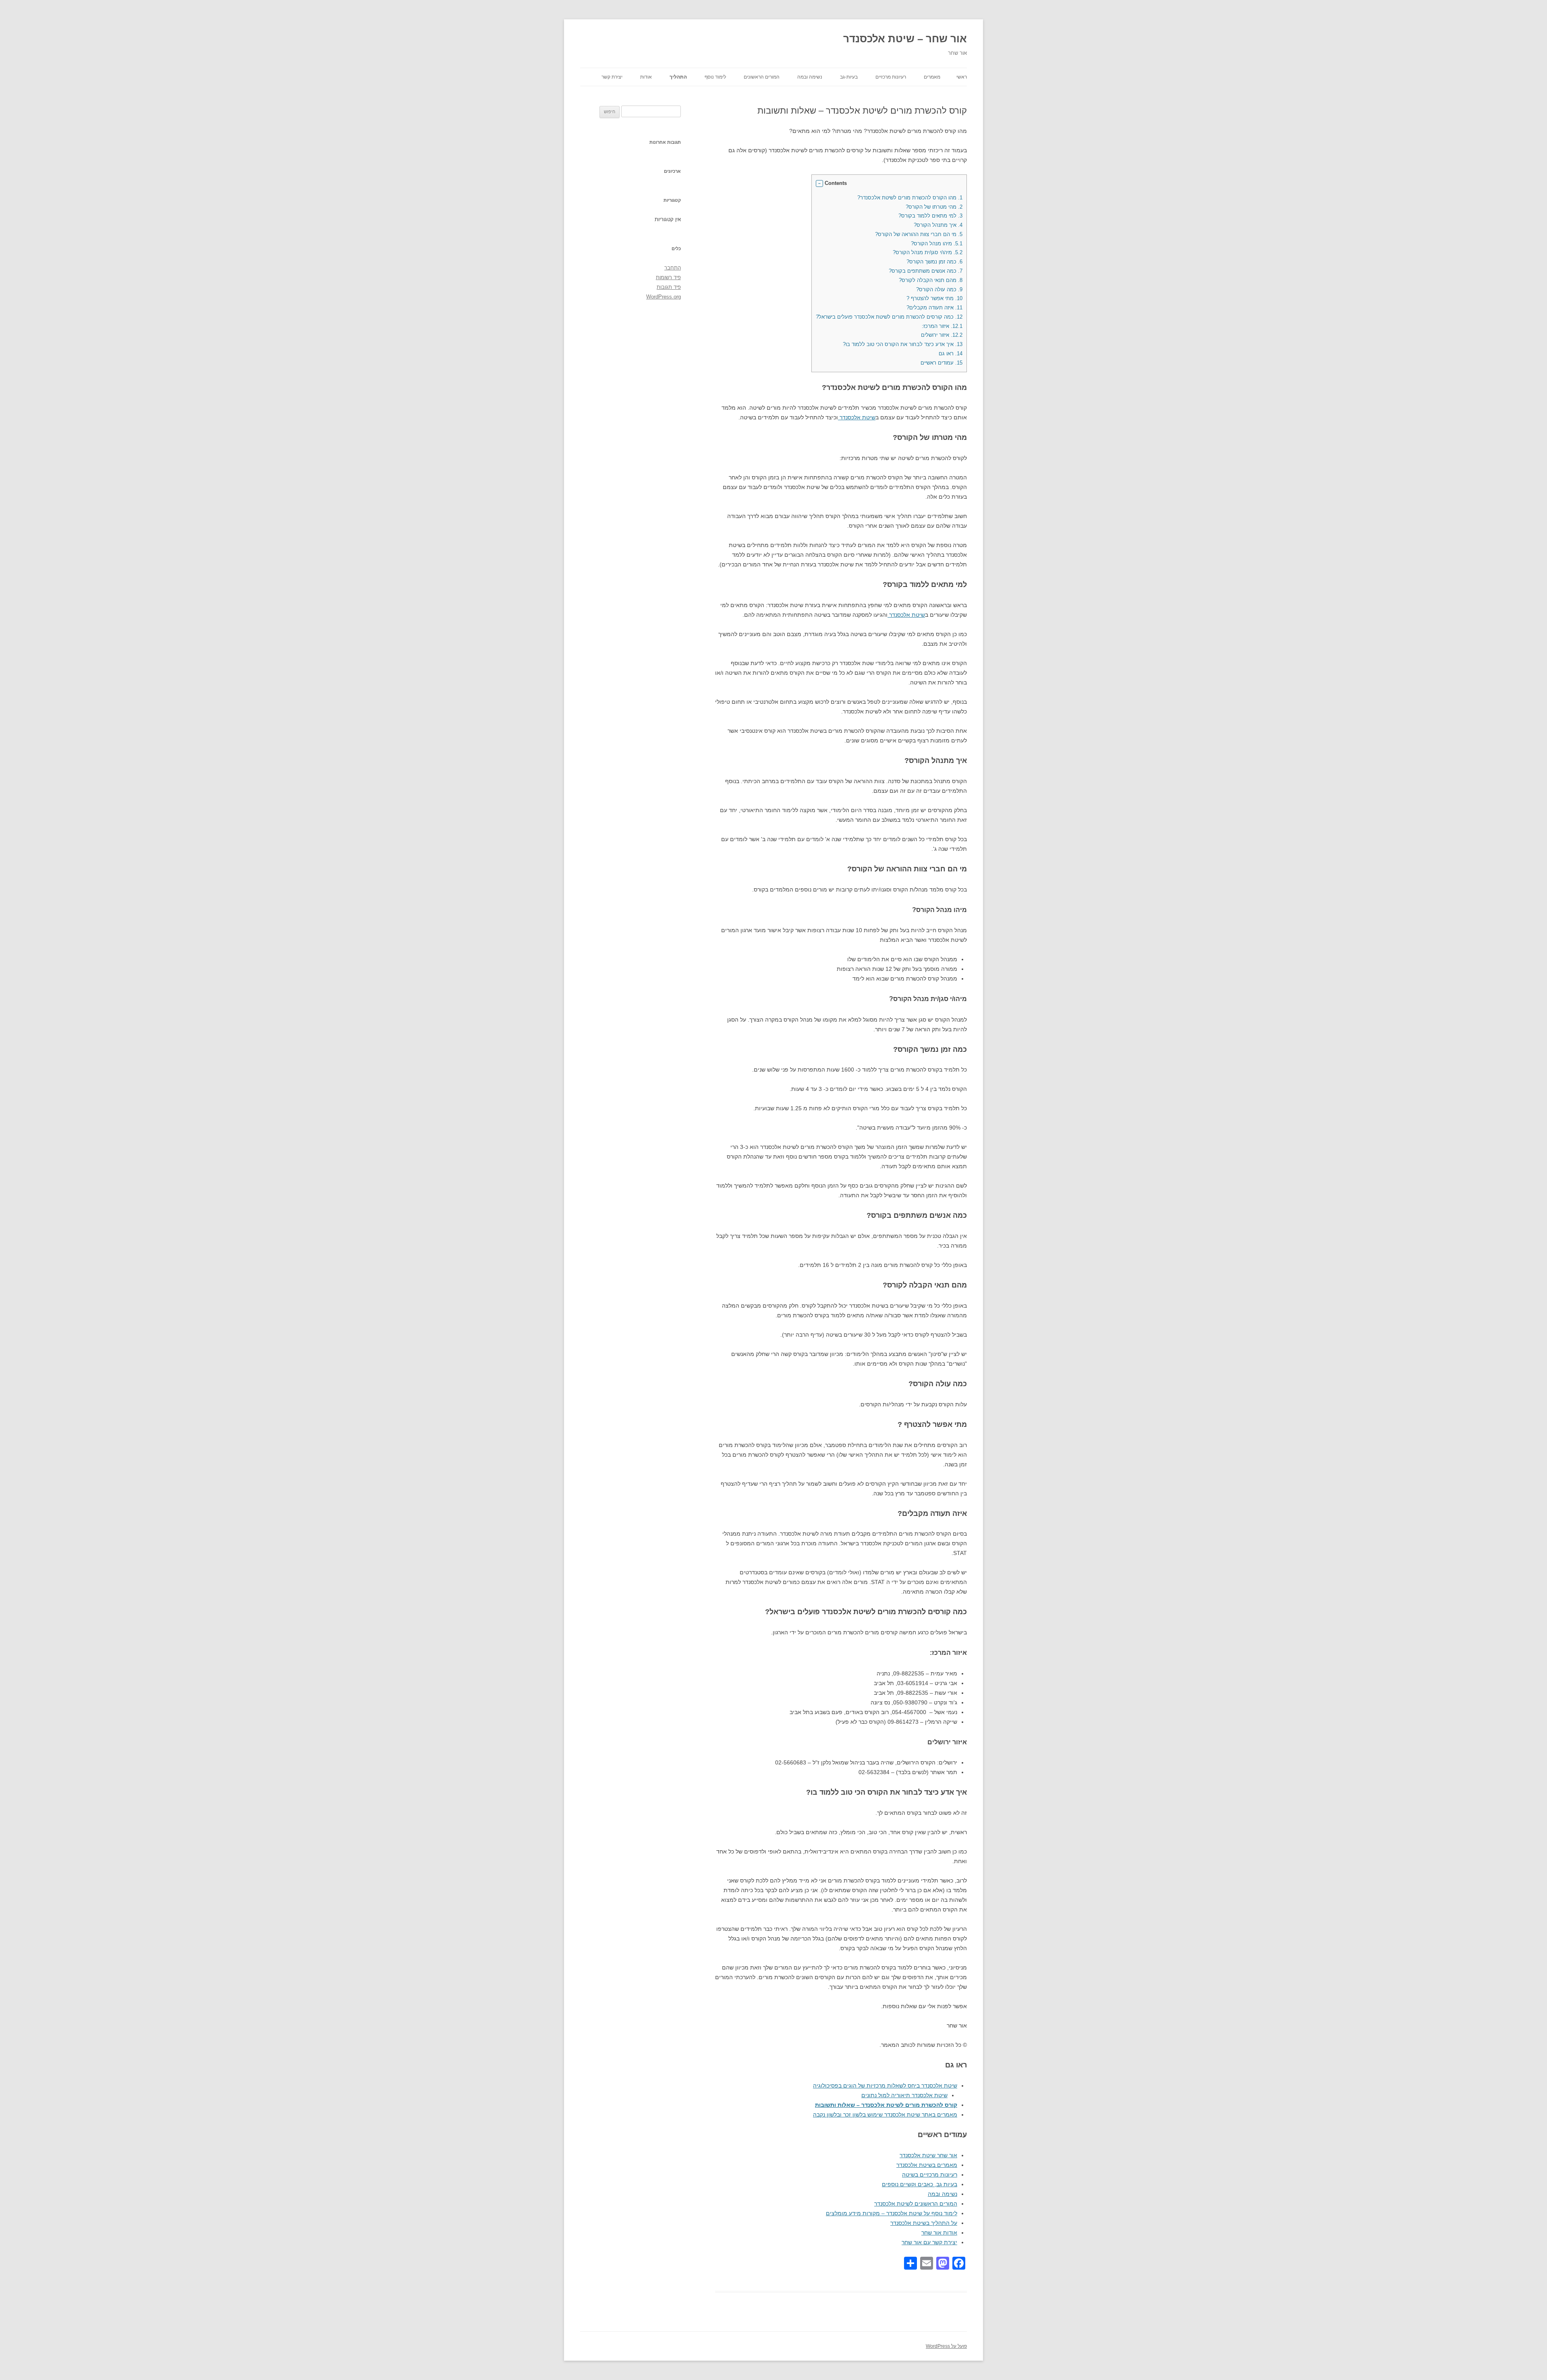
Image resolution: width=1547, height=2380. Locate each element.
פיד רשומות (668, 277)
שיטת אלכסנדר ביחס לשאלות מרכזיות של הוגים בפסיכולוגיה (885, 2086)
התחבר (673, 268)
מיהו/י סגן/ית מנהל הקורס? (928, 252)
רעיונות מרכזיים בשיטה (930, 2175)
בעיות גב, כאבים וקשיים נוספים (920, 2184)
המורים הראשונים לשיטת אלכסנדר (916, 2204)
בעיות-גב (849, 77)
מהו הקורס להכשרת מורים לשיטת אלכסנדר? (910, 198)
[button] (819, 184)
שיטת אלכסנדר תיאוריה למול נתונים (904, 2095)
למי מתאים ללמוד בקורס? (930, 216)
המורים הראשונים (762, 77)
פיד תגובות (669, 287)
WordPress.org (664, 297)
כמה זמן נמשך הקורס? (934, 262)
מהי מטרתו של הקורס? (934, 207)
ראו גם (951, 353)
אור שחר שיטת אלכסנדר (928, 2155)
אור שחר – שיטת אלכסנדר (905, 39)
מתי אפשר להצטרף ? (934, 298)
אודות (646, 77)
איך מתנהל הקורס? (938, 225)
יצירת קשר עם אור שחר (929, 2242)
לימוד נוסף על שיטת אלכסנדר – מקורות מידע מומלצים (892, 2213)
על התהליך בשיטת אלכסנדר (924, 2223)
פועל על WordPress (946, 2346)
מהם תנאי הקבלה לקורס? (931, 280)
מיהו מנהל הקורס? (937, 244)
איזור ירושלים (942, 335)
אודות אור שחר (939, 2233)
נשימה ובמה (810, 77)
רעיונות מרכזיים (891, 77)
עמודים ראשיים (941, 363)
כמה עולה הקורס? (939, 289)
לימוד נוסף (715, 77)
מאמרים (932, 77)
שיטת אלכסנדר (857, 417)
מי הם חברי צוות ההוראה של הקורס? (919, 234)
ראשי (962, 77)
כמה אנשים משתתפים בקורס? (926, 271)
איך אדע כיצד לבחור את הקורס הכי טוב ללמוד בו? (903, 344)
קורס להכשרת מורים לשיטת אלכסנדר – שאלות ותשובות (886, 2105)
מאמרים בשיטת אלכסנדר (927, 2165)
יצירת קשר (612, 77)
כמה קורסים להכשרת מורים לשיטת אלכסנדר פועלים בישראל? (889, 317)
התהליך (678, 77)
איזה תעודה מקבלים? (934, 308)
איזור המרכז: (942, 326)
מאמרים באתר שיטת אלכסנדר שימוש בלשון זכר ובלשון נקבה (885, 2115)
